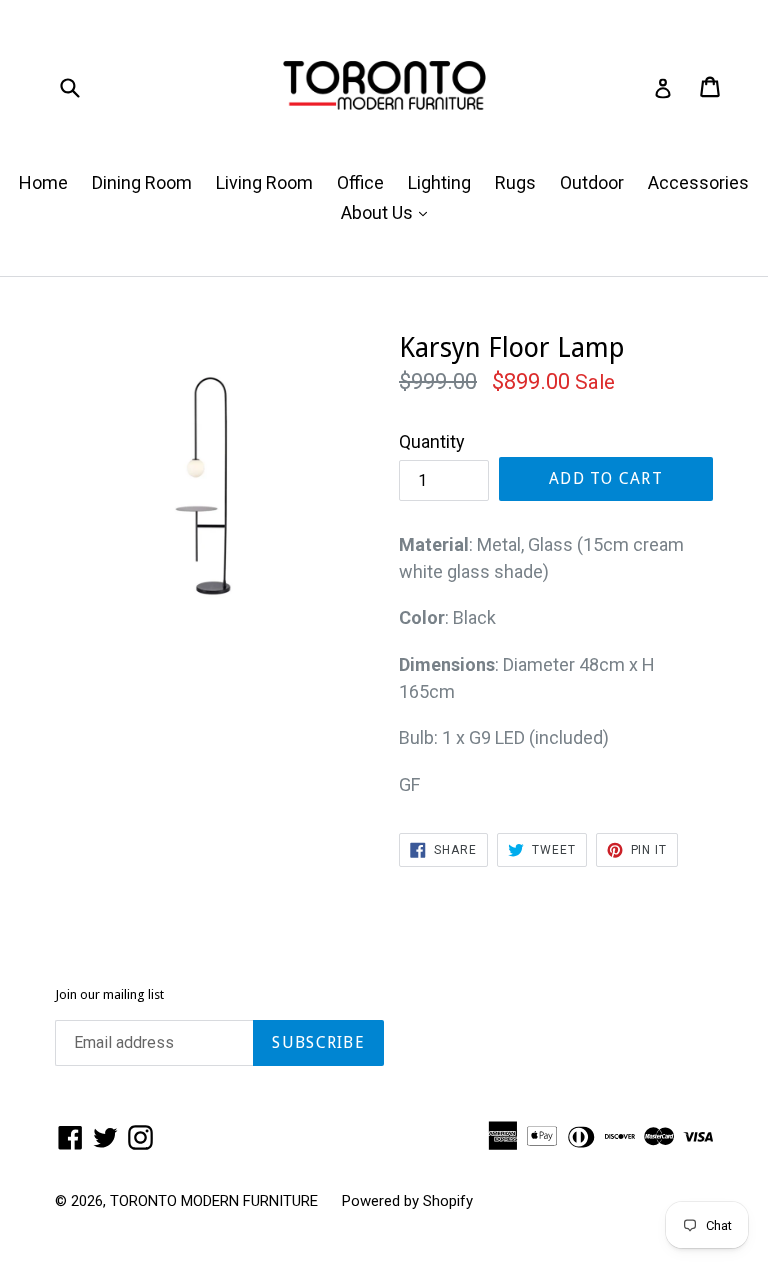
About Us (389, 212)
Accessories (698, 182)
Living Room (264, 182)
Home (43, 182)
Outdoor (592, 182)
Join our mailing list (109, 994)
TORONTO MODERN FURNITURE (214, 1201)
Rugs (515, 182)
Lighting (439, 182)
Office (360, 182)
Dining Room (142, 182)
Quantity (432, 441)
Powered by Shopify (407, 1201)
